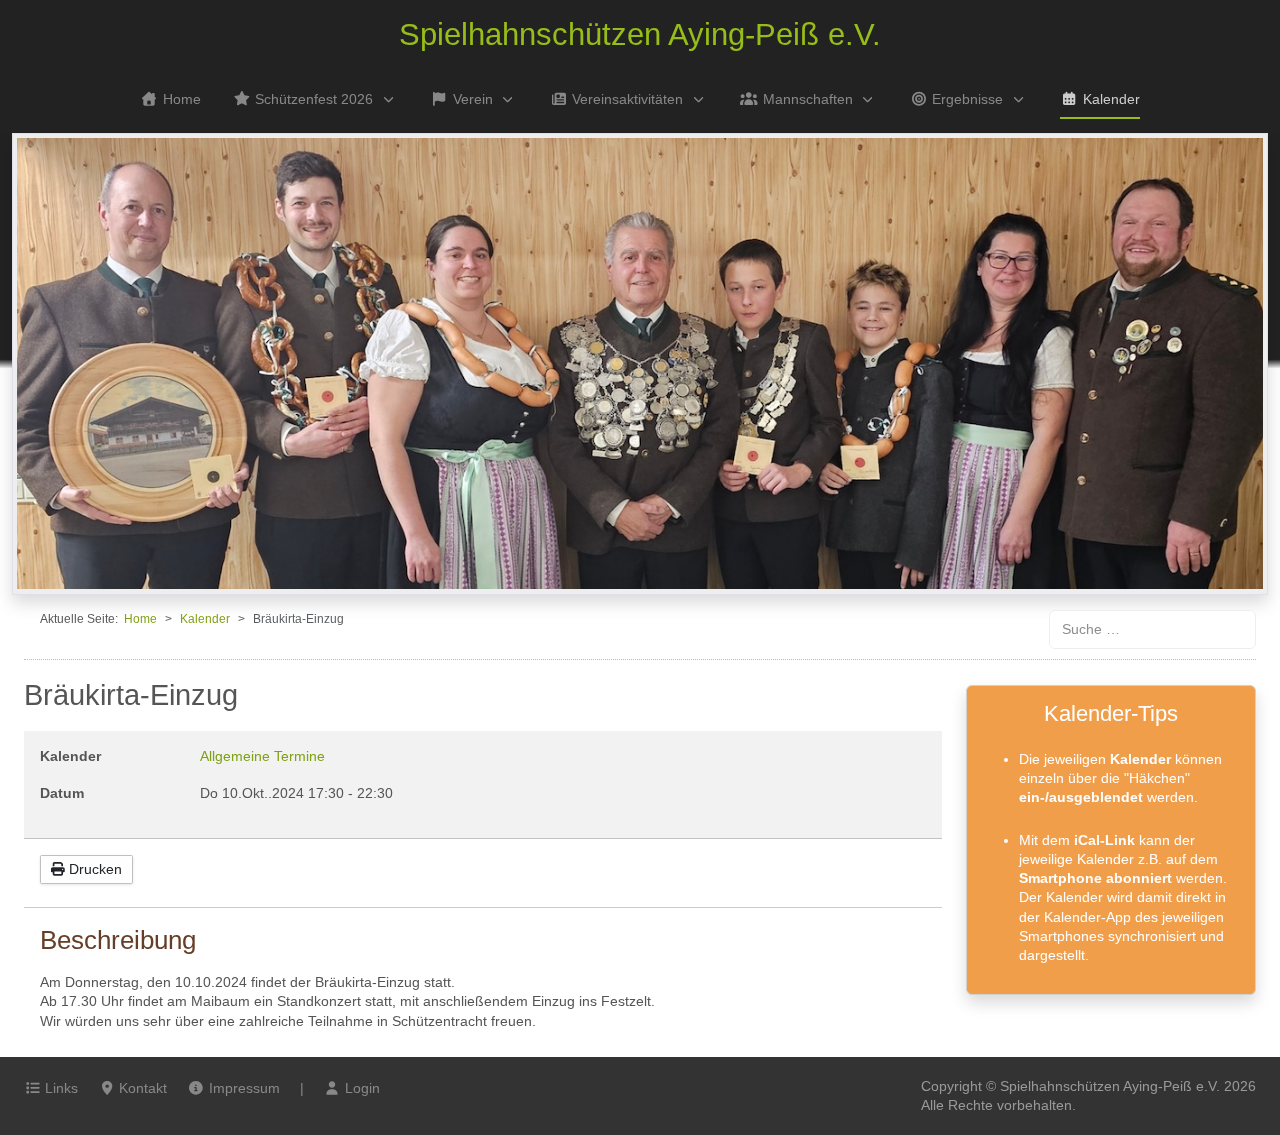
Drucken (93, 869)
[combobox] (1152, 629)
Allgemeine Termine (262, 756)
